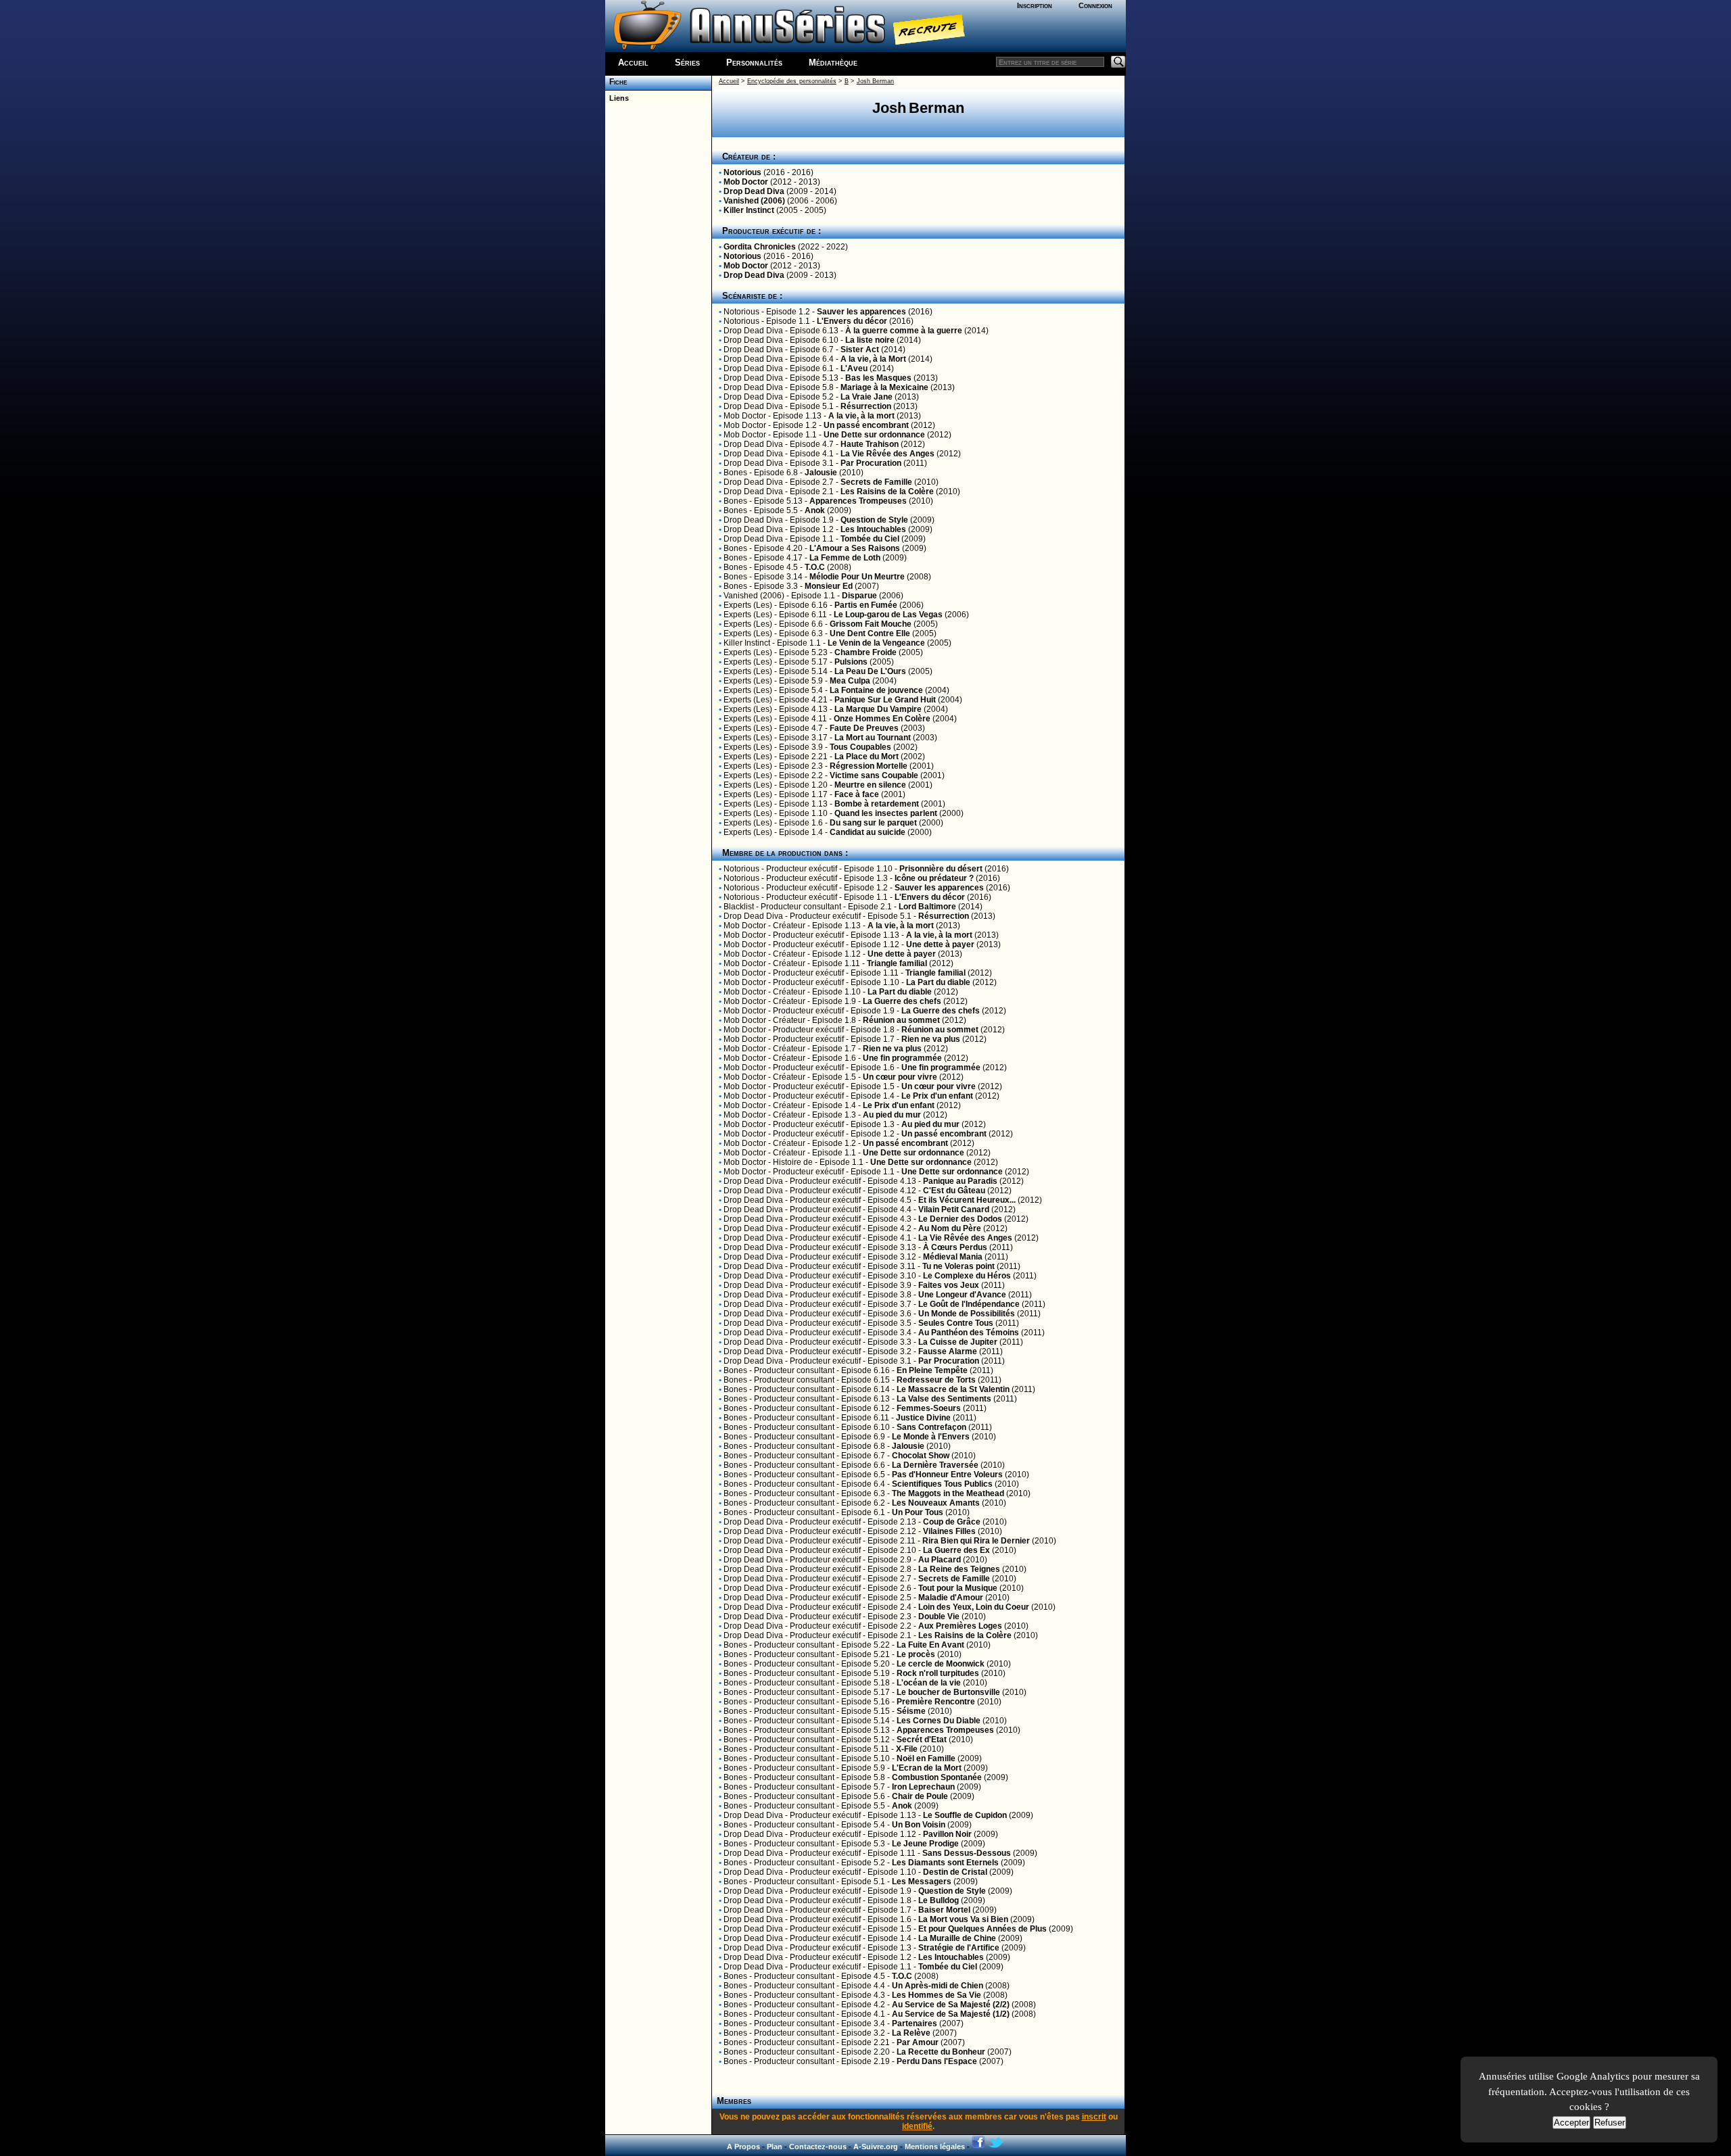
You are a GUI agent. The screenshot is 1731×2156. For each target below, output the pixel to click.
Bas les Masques (878, 378)
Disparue (859, 596)
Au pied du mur (892, 1115)
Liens (617, 98)
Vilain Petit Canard (954, 1209)
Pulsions (851, 662)
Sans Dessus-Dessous (967, 1853)
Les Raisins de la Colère (887, 492)
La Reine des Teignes (959, 1569)
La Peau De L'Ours (870, 671)
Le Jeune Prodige (925, 1844)
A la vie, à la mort (861, 416)
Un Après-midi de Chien (938, 1986)
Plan (775, 2147)
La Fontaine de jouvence (876, 690)
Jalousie (821, 473)
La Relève (911, 2033)
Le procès (916, 1654)
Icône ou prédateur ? (934, 878)
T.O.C (815, 567)
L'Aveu (854, 368)
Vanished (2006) (754, 201)
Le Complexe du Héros (967, 1276)
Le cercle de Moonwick (941, 1664)
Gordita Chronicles (760, 247)
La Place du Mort (867, 757)
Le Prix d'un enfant (937, 1096)
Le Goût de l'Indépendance (969, 1304)
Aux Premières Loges (960, 1626)
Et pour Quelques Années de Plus (982, 1929)
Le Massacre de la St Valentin (953, 1389)
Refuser (1610, 2123)
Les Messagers (922, 1882)
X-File (907, 1749)
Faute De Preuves (864, 728)
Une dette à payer (940, 944)
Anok (815, 510)
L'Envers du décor (852, 321)
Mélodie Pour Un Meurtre (857, 577)
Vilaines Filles (949, 1531)
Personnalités (754, 63)
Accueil (633, 63)
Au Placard (940, 1560)
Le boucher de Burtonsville (948, 1692)
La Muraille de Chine (957, 1938)
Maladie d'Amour (951, 1598)
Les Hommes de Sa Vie (936, 1995)
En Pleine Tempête (932, 1370)
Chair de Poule (920, 1796)
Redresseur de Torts (936, 1380)
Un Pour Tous (918, 1512)
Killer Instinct (749, 210)
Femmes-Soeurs (929, 1408)
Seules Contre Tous (956, 1323)
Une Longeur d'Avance (962, 1295)
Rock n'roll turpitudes (938, 1673)
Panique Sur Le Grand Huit (885, 700)
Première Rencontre (936, 1702)
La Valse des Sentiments (944, 1399)
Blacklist (739, 907)
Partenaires (915, 2023)
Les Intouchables (873, 529)
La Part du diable (938, 982)
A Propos (743, 2147)
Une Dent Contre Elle (870, 633)
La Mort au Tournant (873, 738)
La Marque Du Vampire (878, 709)
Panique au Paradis (960, 1181)
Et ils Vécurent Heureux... (967, 1200)
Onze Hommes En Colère (882, 719)
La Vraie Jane (867, 397)
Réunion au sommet (901, 1020)
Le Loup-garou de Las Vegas (888, 615)
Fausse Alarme (948, 1351)
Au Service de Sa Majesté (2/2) (951, 2005)
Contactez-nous (818, 2147)
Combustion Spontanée (937, 1777)
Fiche (616, 82)
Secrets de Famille (876, 482)
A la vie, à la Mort (873, 359)
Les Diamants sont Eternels (945, 1863)
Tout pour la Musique (958, 1588)
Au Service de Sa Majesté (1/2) (951, 2014)
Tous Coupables (860, 747)
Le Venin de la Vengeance (876, 643)
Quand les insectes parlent (886, 813)
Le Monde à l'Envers (931, 1437)
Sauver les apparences (861, 312)
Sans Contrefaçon (931, 1427)
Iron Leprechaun (923, 1787)
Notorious (742, 172)
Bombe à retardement (877, 804)
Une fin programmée (902, 1058)
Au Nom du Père (950, 1228)
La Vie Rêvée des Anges (887, 454)
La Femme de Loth (845, 558)
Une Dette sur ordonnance (874, 435)
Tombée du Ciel (870, 539)
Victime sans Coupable (874, 775)
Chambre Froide (865, 652)
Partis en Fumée (866, 605)
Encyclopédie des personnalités (792, 81)
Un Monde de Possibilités (967, 1314)
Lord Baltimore (927, 907)
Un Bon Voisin (919, 1825)
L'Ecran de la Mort (927, 1768)
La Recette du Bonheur (941, 2052)
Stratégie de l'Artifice (959, 1948)
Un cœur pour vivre (900, 1077)
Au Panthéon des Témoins (969, 1333)
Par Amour (918, 2042)
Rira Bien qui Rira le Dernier (976, 1541)
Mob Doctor (746, 182)
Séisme (911, 1711)
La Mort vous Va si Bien (963, 1919)
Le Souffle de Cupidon (965, 1815)
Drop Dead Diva (754, 191)
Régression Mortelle (869, 766)
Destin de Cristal (955, 1872)
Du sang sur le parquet (873, 823)
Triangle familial (897, 963)
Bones (735, 473)
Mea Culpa (850, 681)
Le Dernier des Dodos (960, 1219)
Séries (687, 63)
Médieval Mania (953, 1257)
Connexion (1095, 5)
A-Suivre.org (876, 2147)
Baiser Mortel (944, 1910)
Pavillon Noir (947, 1834)
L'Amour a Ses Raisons (855, 548)
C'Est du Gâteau (954, 1191)
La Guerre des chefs (902, 1001)
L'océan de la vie (929, 1683)
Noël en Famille (926, 1758)
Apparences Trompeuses (858, 501)
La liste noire (870, 340)
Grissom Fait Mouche (871, 624)
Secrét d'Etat (922, 1740)
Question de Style (874, 520)
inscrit (1094, 2117)
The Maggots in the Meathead (948, 1493)
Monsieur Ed (829, 586)
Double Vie (939, 1616)
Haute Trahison (870, 444)
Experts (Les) (748, 605)
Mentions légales (935, 2147)
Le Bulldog (939, 1900)
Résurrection (866, 406)
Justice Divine (923, 1418)
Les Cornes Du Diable (939, 1721)
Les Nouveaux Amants (936, 1503)
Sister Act (860, 350)
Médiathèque (833, 63)
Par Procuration (871, 463)
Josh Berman (875, 81)
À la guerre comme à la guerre (904, 331)
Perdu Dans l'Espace (937, 2061)
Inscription (1035, 5)
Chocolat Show (921, 1456)
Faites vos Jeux (949, 1285)
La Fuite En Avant (930, 1645)
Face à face (857, 794)
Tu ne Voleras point (958, 1266)
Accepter (1571, 2123)
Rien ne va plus (931, 1039)
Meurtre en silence (870, 785)
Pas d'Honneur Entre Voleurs (947, 1475)
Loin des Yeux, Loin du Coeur (974, 1607)
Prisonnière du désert (941, 869)
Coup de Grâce (952, 1522)
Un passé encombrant (866, 425)
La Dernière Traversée (935, 1465)
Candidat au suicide (868, 832)
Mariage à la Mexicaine (884, 387)
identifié (917, 2126)
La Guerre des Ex (956, 1550)
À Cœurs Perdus (955, 1247)
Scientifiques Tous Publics (942, 1484)
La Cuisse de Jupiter (958, 1342)
